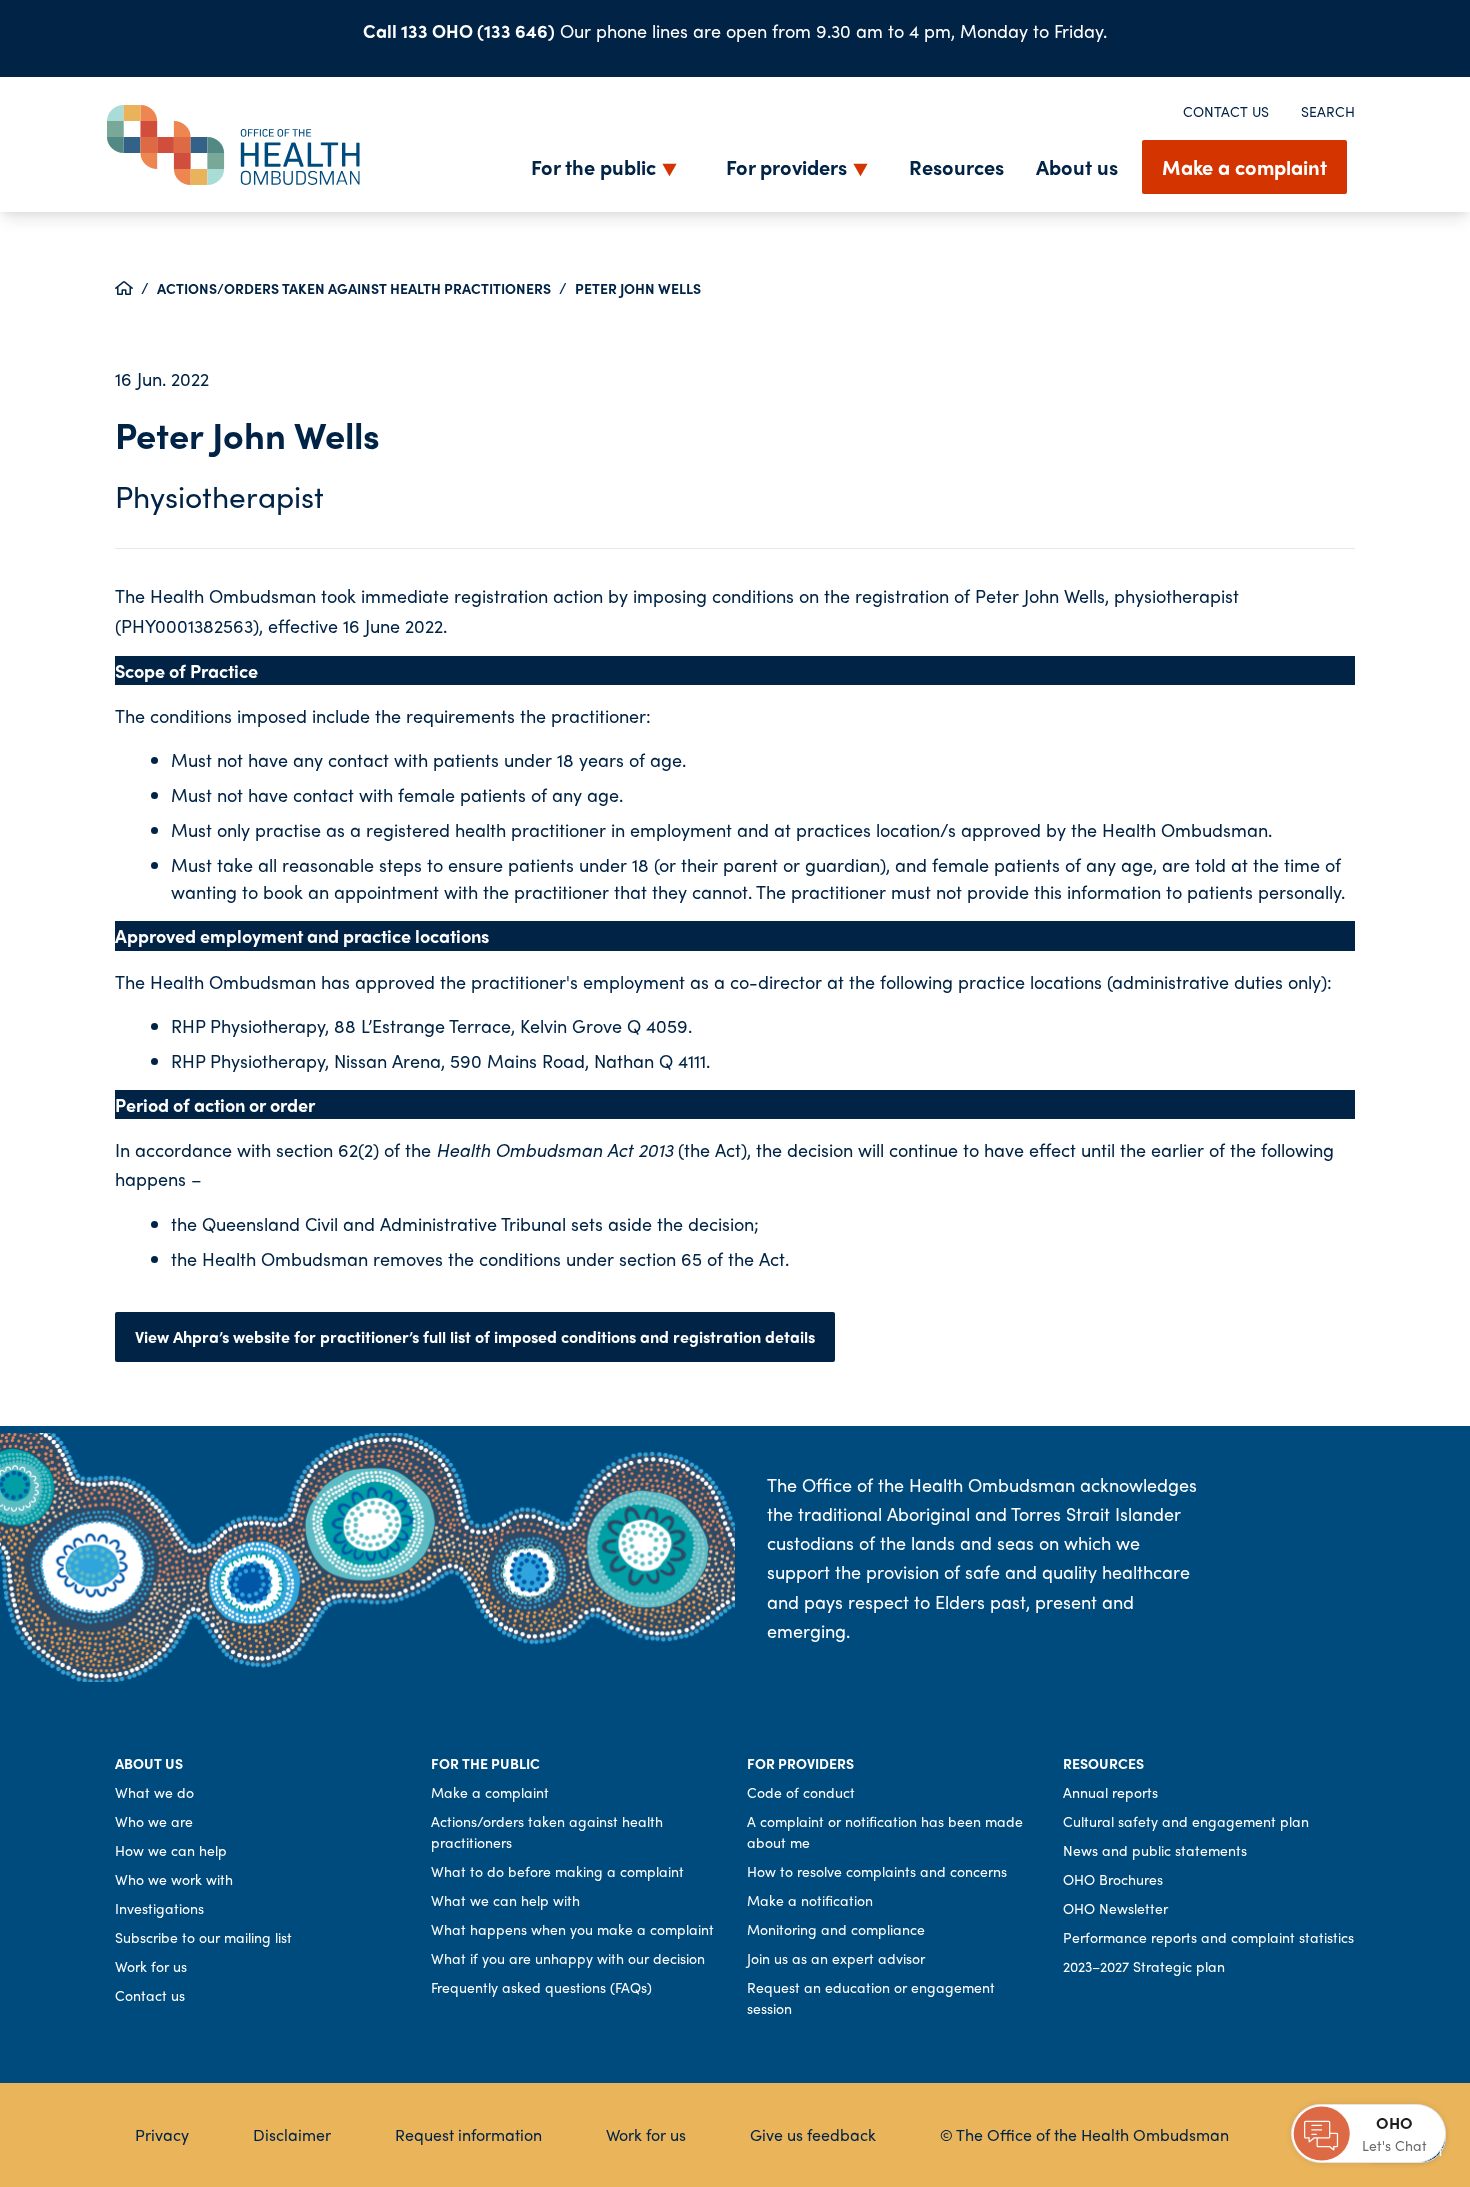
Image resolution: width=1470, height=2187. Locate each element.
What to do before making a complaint (557, 1871)
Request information (468, 2134)
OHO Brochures (1113, 1879)
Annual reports (1110, 1792)
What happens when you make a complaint (572, 1929)
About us (1077, 166)
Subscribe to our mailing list (203, 1937)
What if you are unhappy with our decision (568, 1958)
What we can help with (505, 1900)
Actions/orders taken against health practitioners (354, 288)
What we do (154, 1792)
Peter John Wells (638, 288)
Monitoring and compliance (836, 1929)
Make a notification (810, 1900)
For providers (786, 166)
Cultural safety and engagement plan (1186, 1821)
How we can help (171, 1850)
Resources (956, 166)
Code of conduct (801, 1792)
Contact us (1226, 111)
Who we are (154, 1821)
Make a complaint (1244, 166)
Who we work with (174, 1879)
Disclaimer (292, 2134)
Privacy (162, 2134)
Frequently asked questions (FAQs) (541, 1987)
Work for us (151, 1966)
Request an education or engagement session (871, 1997)
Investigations (159, 1908)
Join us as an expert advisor (836, 1958)
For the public (593, 166)
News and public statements (1155, 1850)
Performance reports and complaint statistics (1208, 1937)
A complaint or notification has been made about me (885, 1831)
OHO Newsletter (1115, 1908)
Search (1328, 111)
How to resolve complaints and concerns (877, 1871)
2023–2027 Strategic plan (1144, 1966)
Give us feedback (813, 2134)
